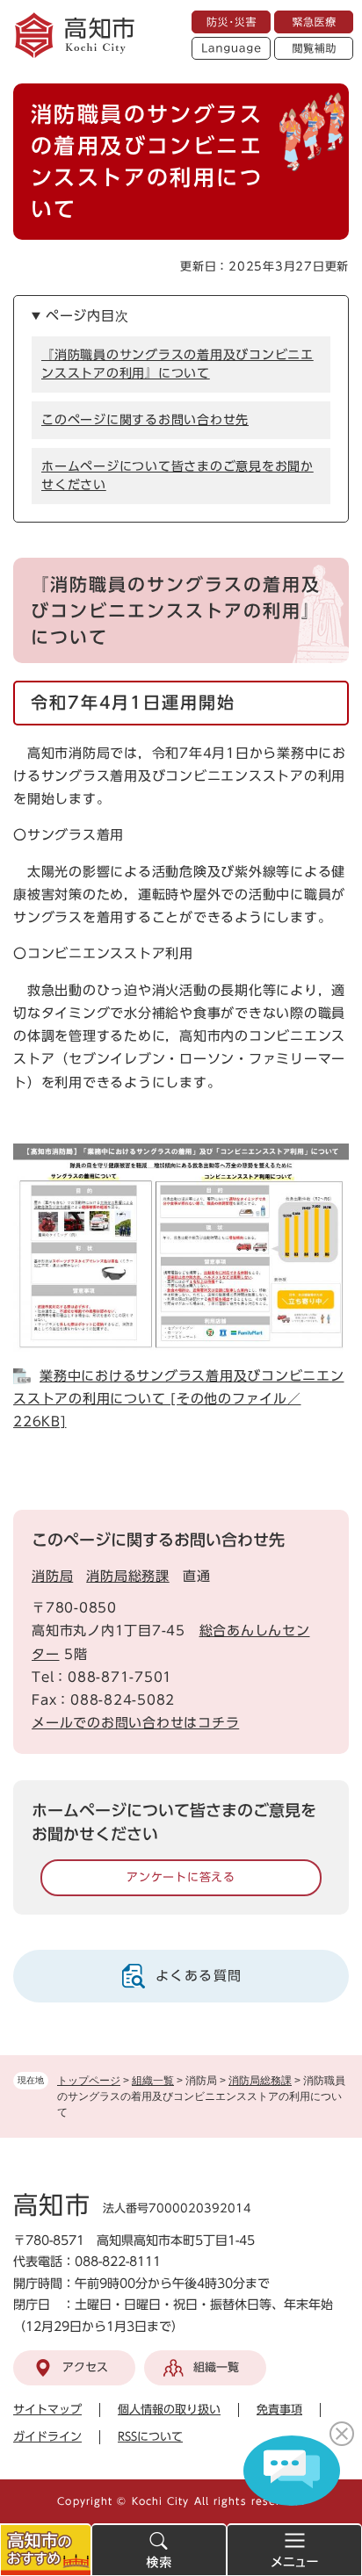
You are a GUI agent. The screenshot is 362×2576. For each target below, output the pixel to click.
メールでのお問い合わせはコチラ (135, 1723)
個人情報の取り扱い (169, 2410)
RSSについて (150, 2437)
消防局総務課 (260, 2081)
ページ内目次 (87, 316)
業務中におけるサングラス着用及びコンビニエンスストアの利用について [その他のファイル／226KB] (179, 1399)
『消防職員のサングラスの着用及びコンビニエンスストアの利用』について (177, 364)
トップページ (89, 2081)
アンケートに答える (181, 1877)
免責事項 (279, 2410)
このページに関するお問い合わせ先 (145, 420)
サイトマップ (47, 2410)
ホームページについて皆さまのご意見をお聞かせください (177, 476)
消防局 (52, 1576)
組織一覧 (153, 2081)
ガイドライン (47, 2437)
